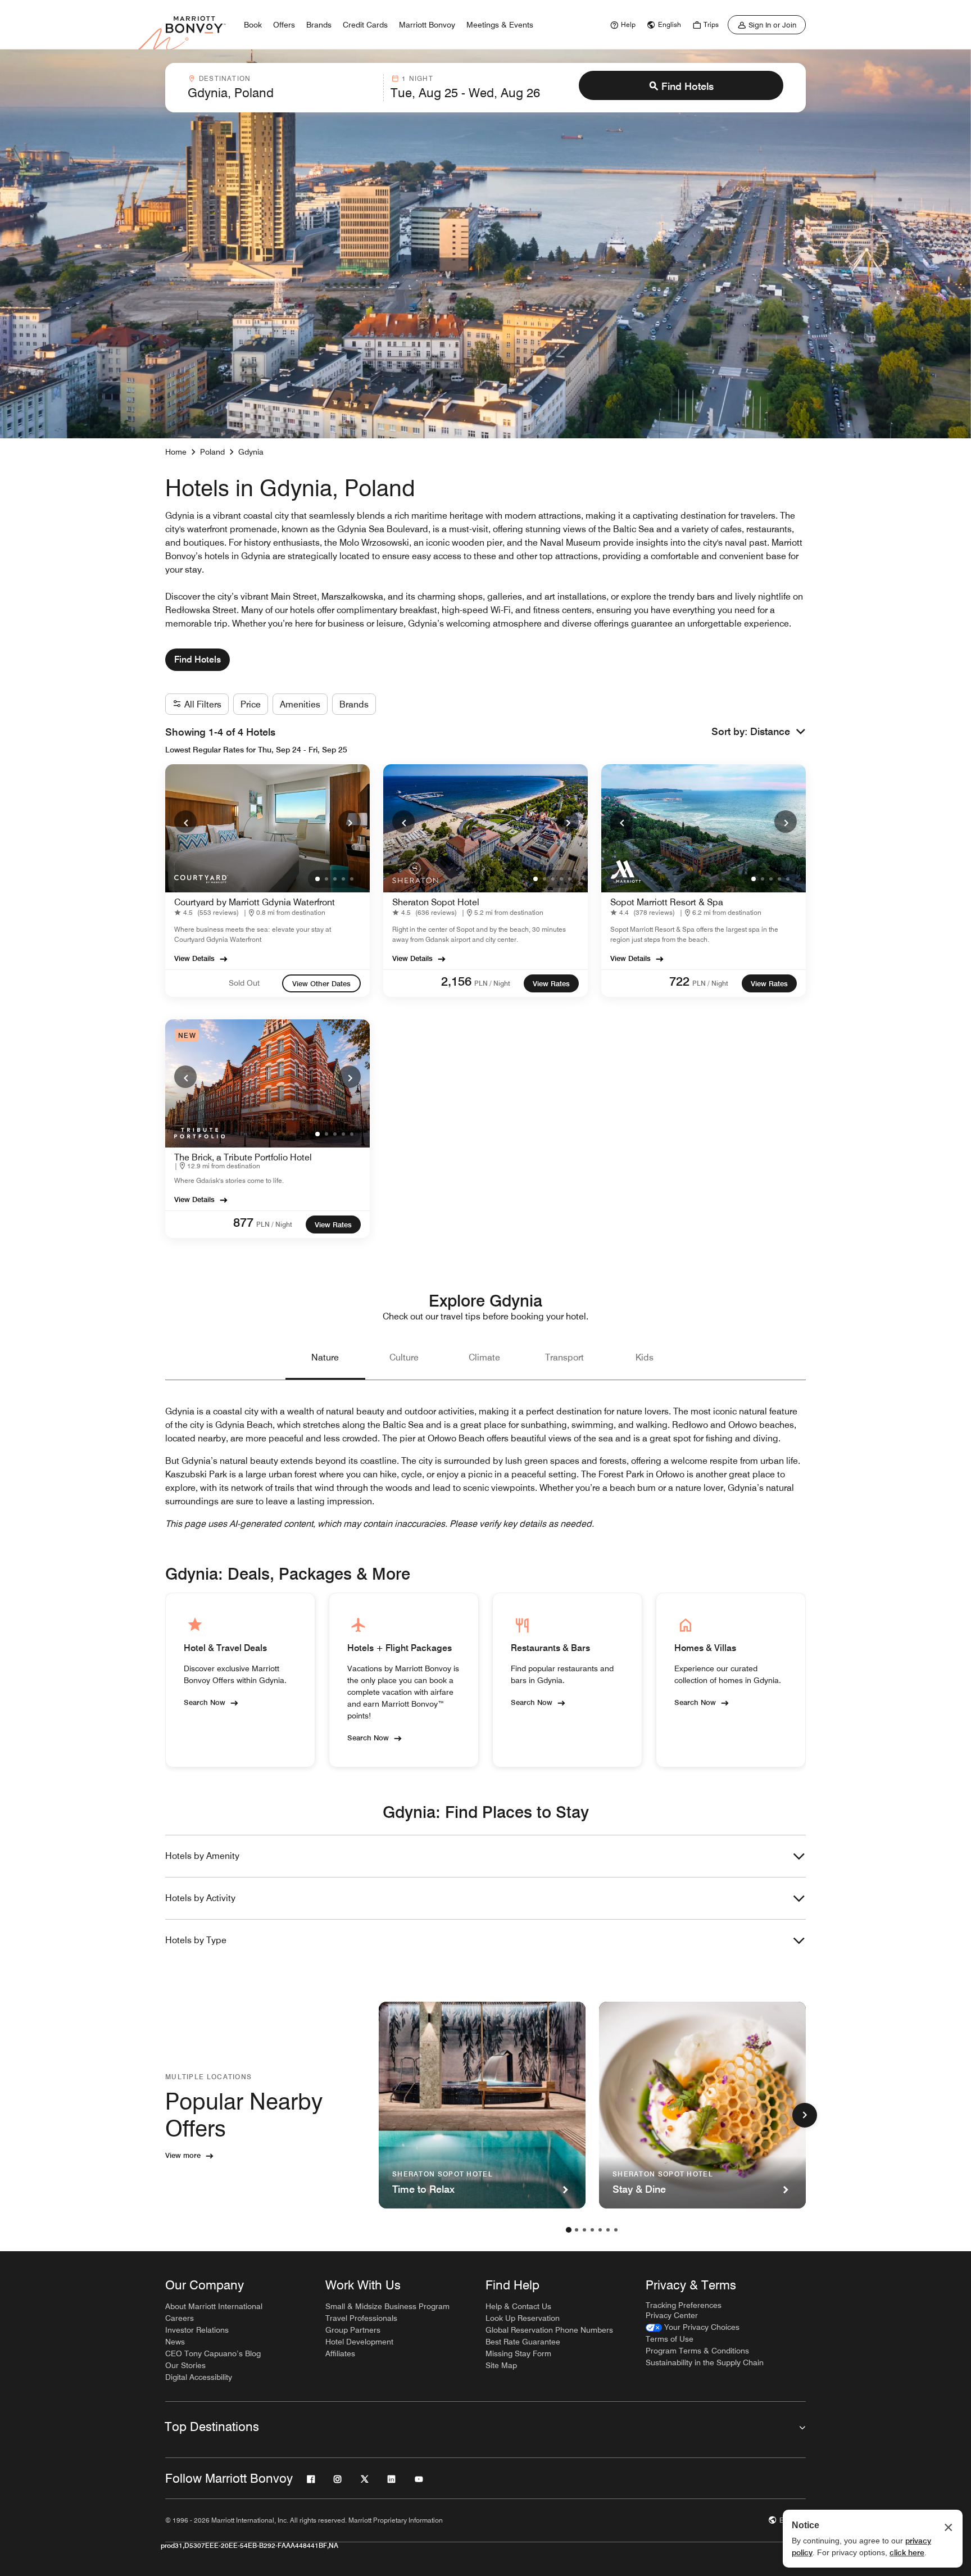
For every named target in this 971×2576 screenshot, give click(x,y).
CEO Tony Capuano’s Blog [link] (213, 2353)
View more (183, 2155)
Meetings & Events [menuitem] (500, 25)
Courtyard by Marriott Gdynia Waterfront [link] (255, 902)
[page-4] (592, 2230)
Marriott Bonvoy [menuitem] (427, 25)
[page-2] (577, 2230)
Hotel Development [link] (359, 2342)
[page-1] (569, 2230)
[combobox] (282, 88)
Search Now (205, 1702)
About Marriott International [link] (214, 2306)
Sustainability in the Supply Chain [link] (705, 2362)
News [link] (175, 2342)
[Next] (350, 822)
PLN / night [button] (492, 983)
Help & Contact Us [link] (518, 2306)
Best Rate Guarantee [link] (523, 2342)
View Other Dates (321, 983)
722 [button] (679, 981)
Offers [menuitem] (284, 25)
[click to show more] (805, 2115)
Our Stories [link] (185, 2365)
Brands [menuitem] (319, 25)
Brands (354, 704)
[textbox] (282, 93)
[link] (621, 25)
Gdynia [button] (251, 452)
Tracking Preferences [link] (684, 2305)
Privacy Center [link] (672, 2315)
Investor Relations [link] (197, 2330)
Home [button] (176, 452)
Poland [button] (212, 452)
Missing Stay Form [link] (518, 2353)
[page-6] (608, 2230)
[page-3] (584, 2230)
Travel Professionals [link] (361, 2318)
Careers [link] (180, 2318)
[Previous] (185, 822)
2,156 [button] (456, 981)
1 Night (417, 78)
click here (907, 2552)
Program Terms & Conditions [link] (697, 2351)
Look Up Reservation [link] (523, 2318)
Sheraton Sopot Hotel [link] (436, 902)
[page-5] (600, 2230)
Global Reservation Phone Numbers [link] (549, 2330)
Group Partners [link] (353, 2330)
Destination (225, 78)
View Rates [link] (551, 983)
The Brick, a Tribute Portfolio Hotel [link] (243, 1157)
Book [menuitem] (253, 25)
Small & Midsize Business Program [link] (387, 2306)
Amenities (300, 704)
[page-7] (616, 2230)
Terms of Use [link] (670, 2339)
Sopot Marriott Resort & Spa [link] (667, 902)
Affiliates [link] (340, 2353)
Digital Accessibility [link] (199, 2377)
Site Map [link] (501, 2365)
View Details (194, 958)
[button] (778, 732)
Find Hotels (688, 86)
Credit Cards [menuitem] (365, 25)
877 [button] (243, 1222)
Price (251, 704)
